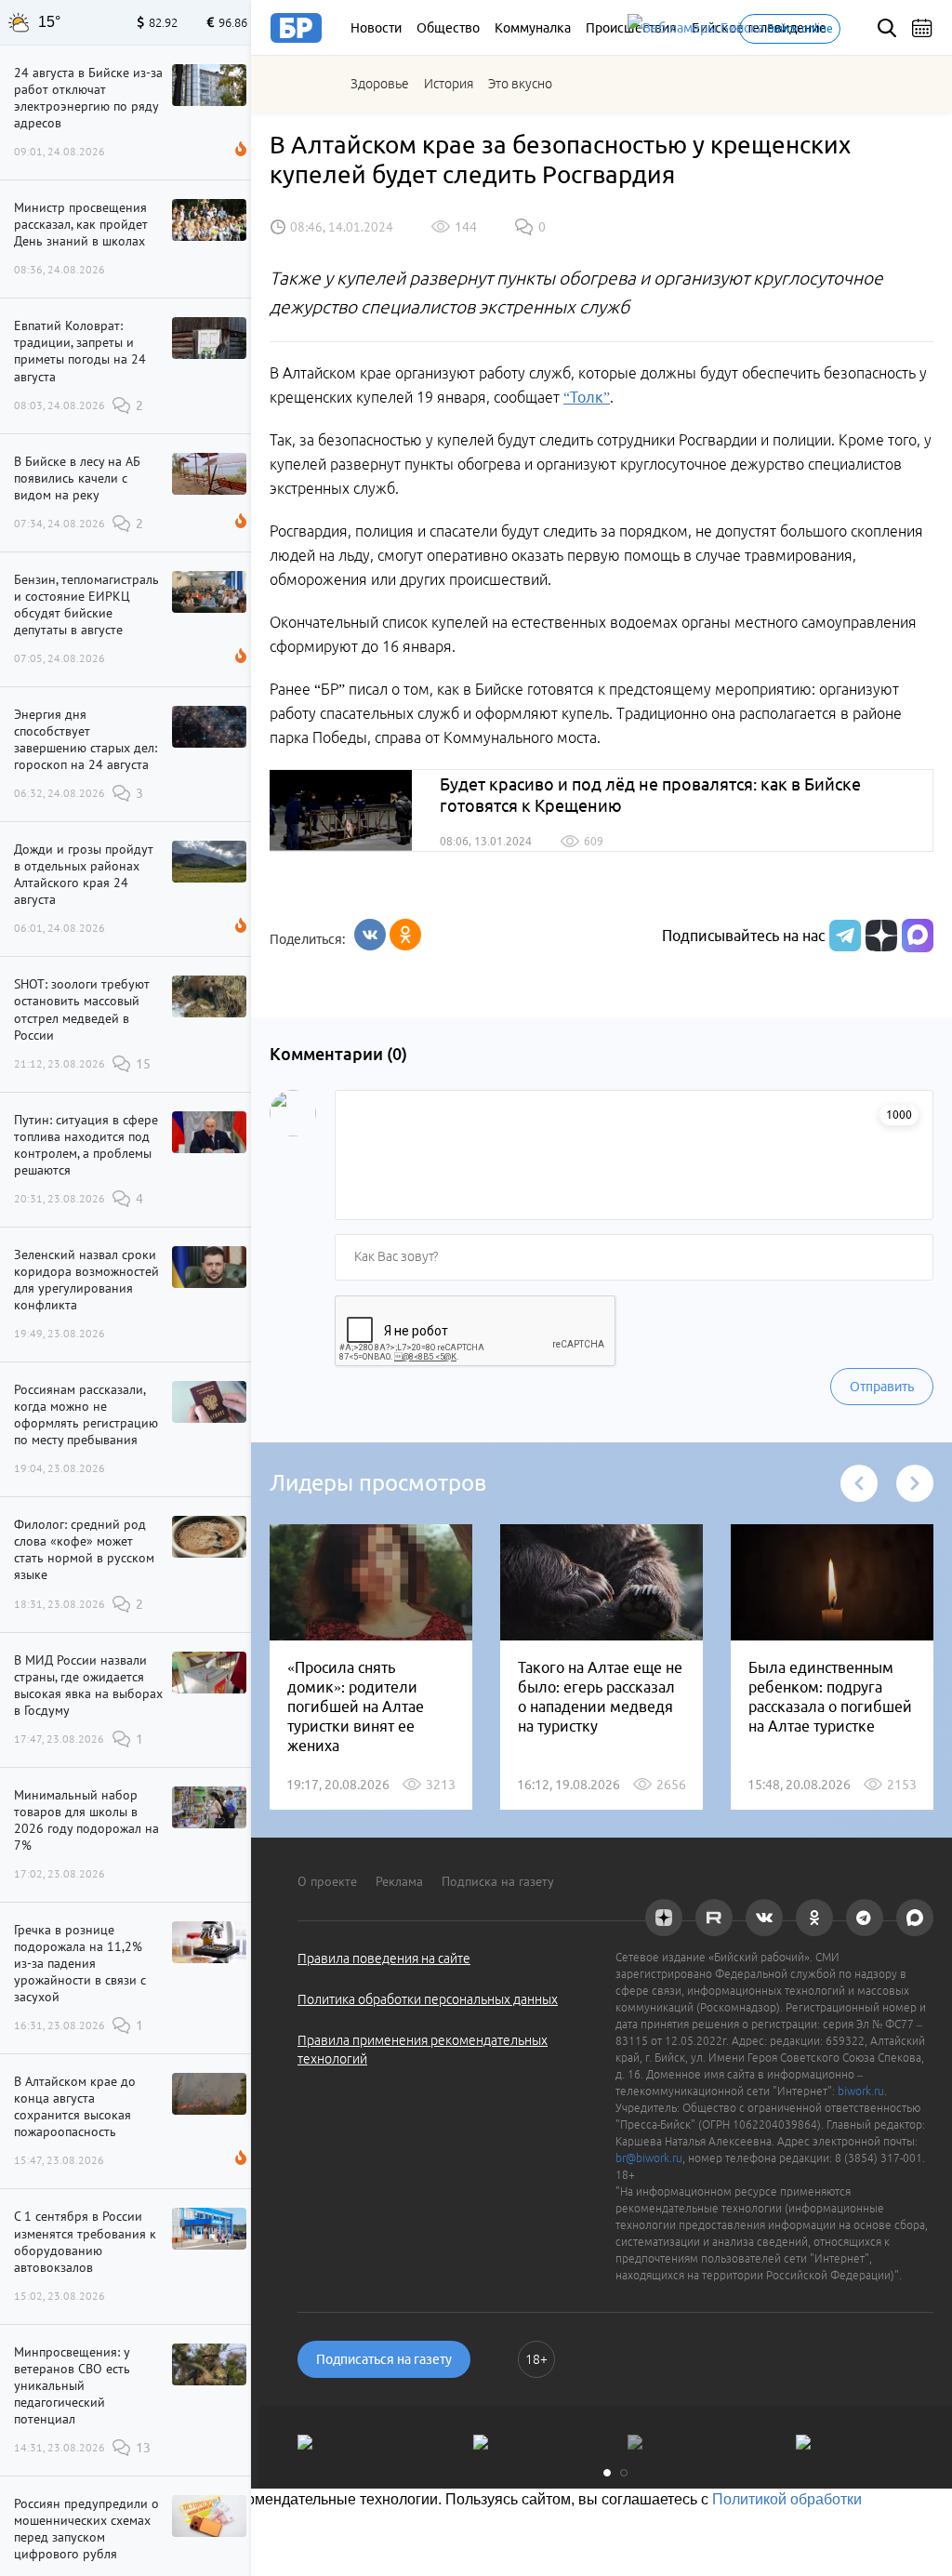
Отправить (882, 1387)
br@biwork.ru (649, 2158)
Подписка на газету (498, 1881)
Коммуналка (533, 28)
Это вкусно (520, 84)
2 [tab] (624, 2473)
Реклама (399, 1881)
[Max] (918, 936)
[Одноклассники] (405, 935)
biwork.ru (861, 2091)
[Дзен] (879, 936)
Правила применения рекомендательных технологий (423, 2050)
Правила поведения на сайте (384, 1959)
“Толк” (587, 397)
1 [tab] (607, 2473)
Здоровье (380, 84)
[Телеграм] (843, 936)
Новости (376, 28)
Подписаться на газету (384, 2359)
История (449, 84)
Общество (448, 28)
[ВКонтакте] (370, 935)
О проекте (327, 1881)
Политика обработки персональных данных (428, 1999)
